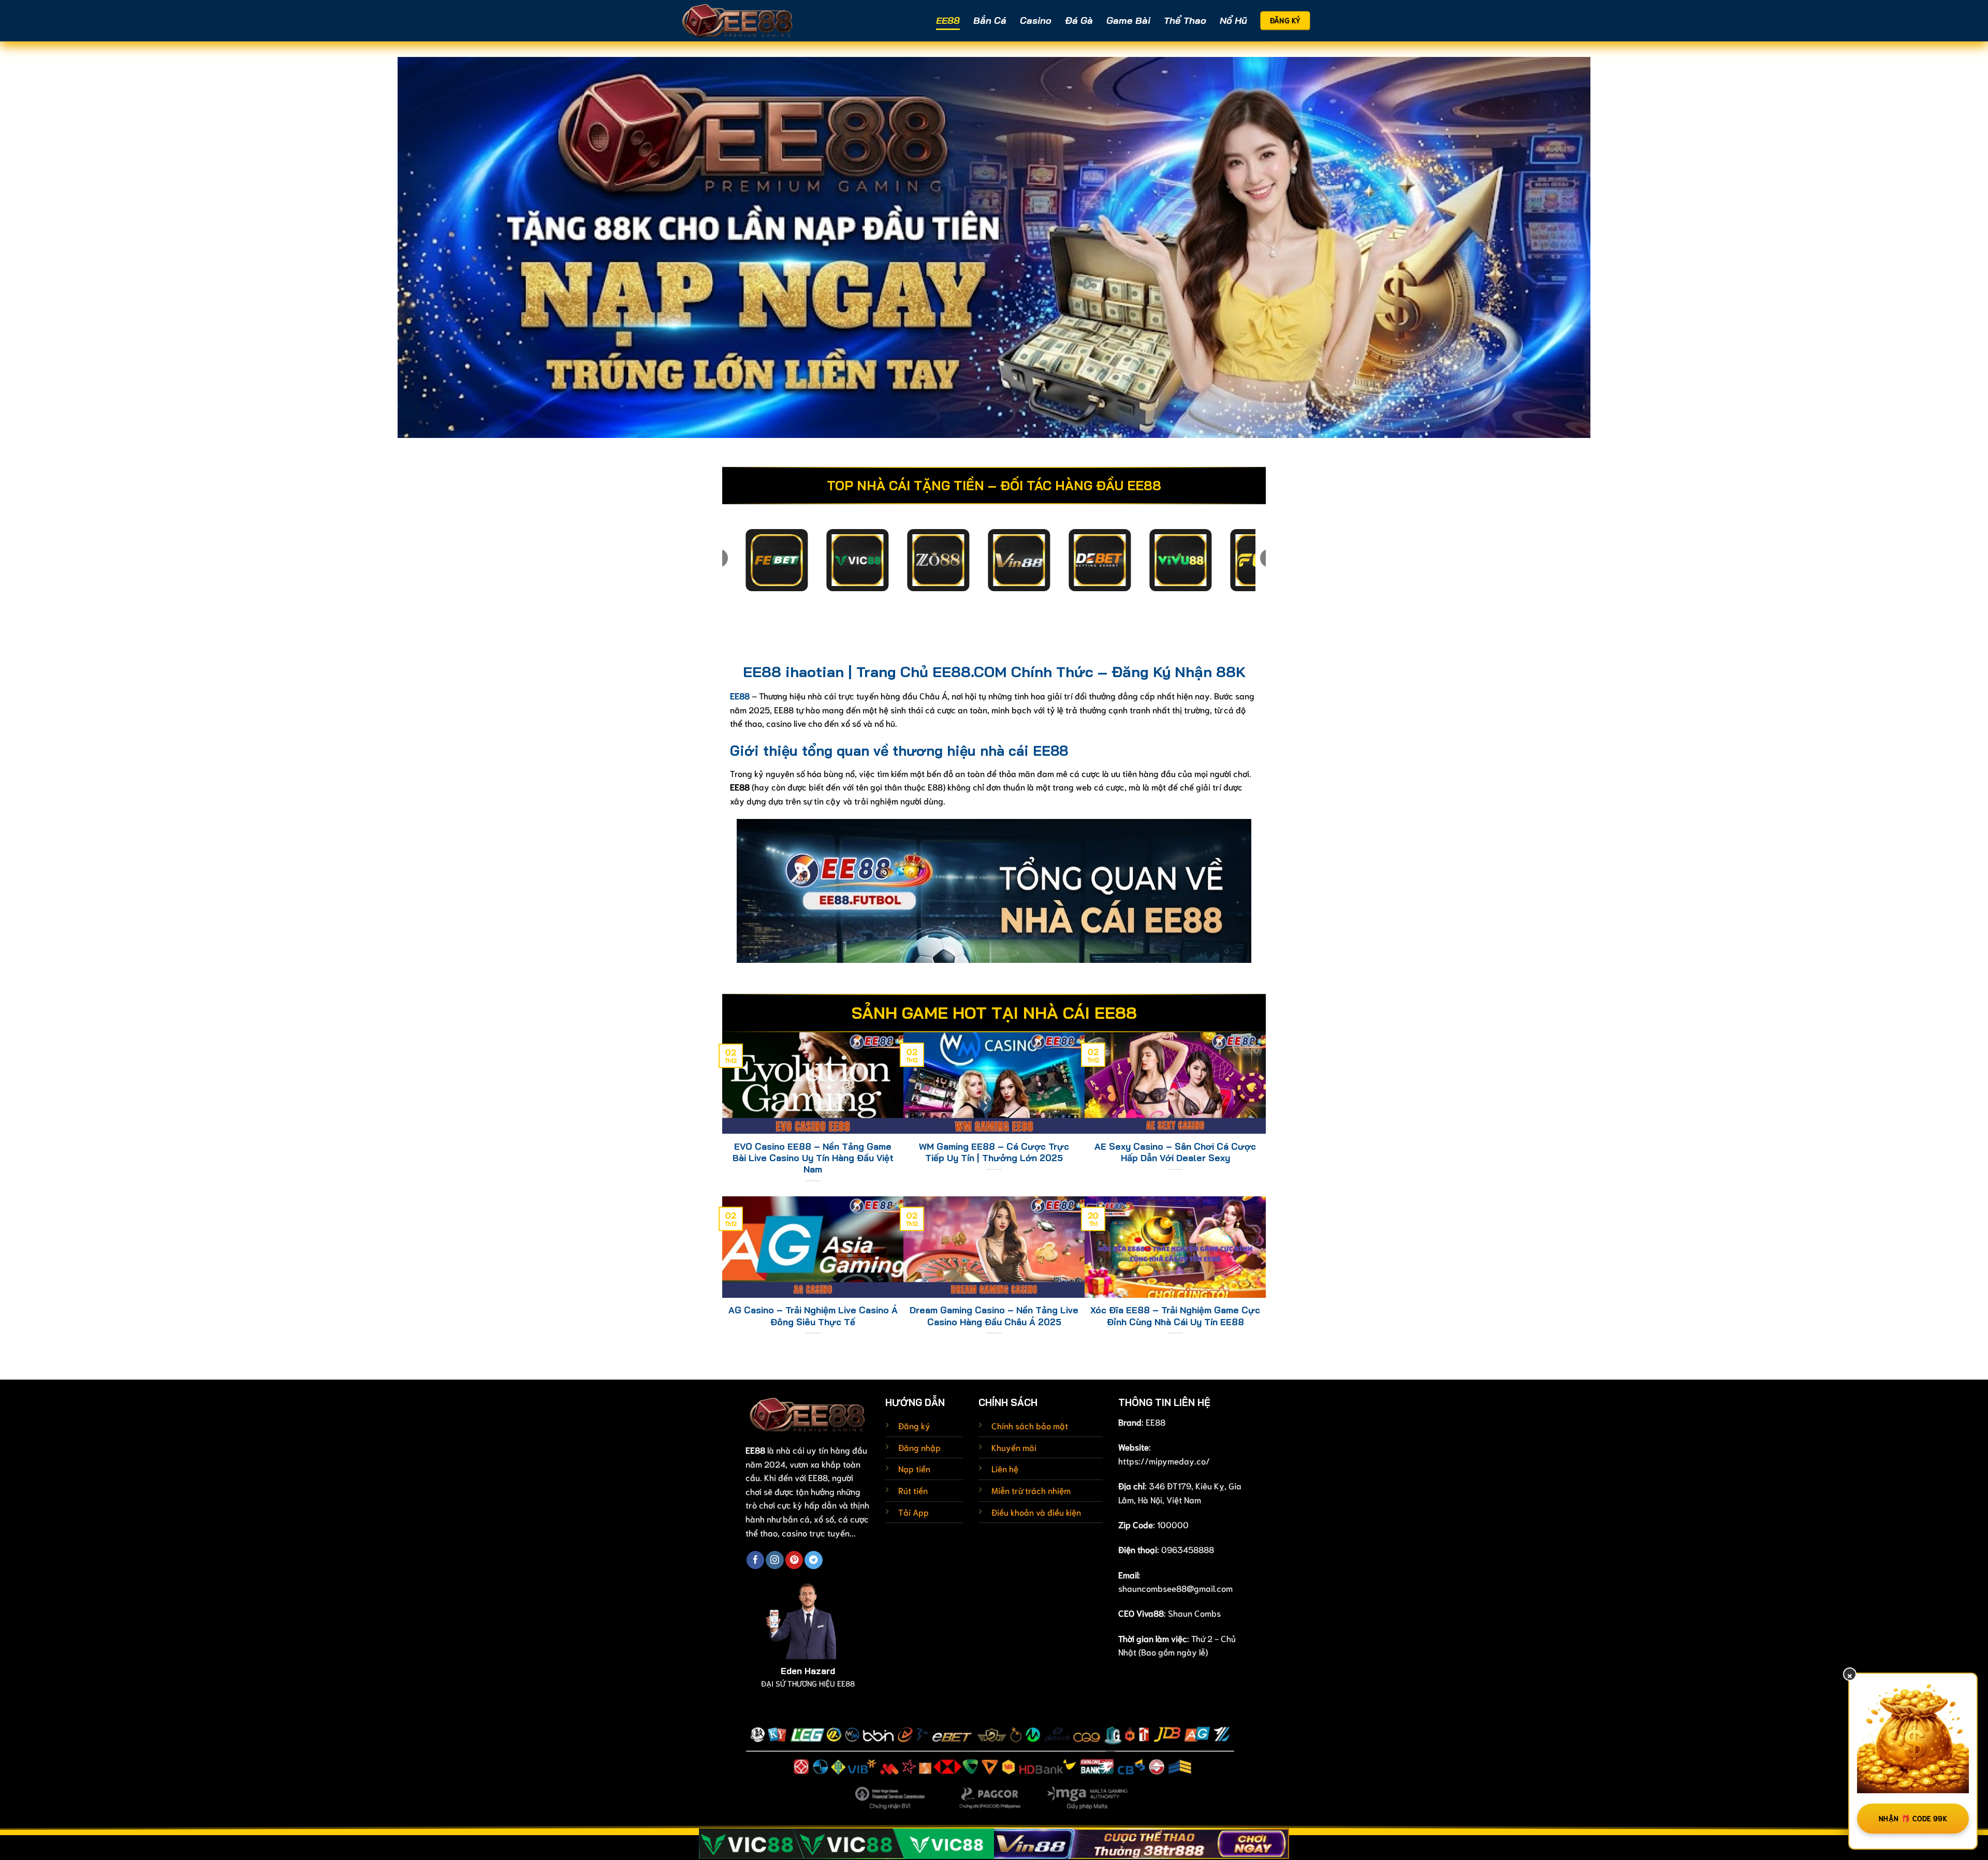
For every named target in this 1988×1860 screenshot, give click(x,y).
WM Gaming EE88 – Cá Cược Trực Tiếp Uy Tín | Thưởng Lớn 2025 (994, 1152)
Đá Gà (1079, 20)
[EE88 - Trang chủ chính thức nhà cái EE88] (738, 20)
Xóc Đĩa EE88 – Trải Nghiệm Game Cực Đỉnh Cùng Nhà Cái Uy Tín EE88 (1175, 1316)
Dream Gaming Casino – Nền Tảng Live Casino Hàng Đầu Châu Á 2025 (994, 1316)
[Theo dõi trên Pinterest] (794, 1560)
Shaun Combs (1194, 1613)
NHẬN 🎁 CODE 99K (1913, 1818)
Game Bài (1128, 20)
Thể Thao (1185, 20)
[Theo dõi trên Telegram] (813, 1560)
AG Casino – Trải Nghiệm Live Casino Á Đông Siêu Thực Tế (813, 1316)
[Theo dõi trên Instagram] (774, 1560)
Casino (1036, 20)
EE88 (948, 20)
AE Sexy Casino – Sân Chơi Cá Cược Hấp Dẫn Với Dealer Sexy (1175, 1152)
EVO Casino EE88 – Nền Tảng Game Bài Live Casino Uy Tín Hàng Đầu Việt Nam (813, 1158)
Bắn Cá (990, 20)
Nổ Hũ (1233, 20)
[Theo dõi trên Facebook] (755, 1560)
